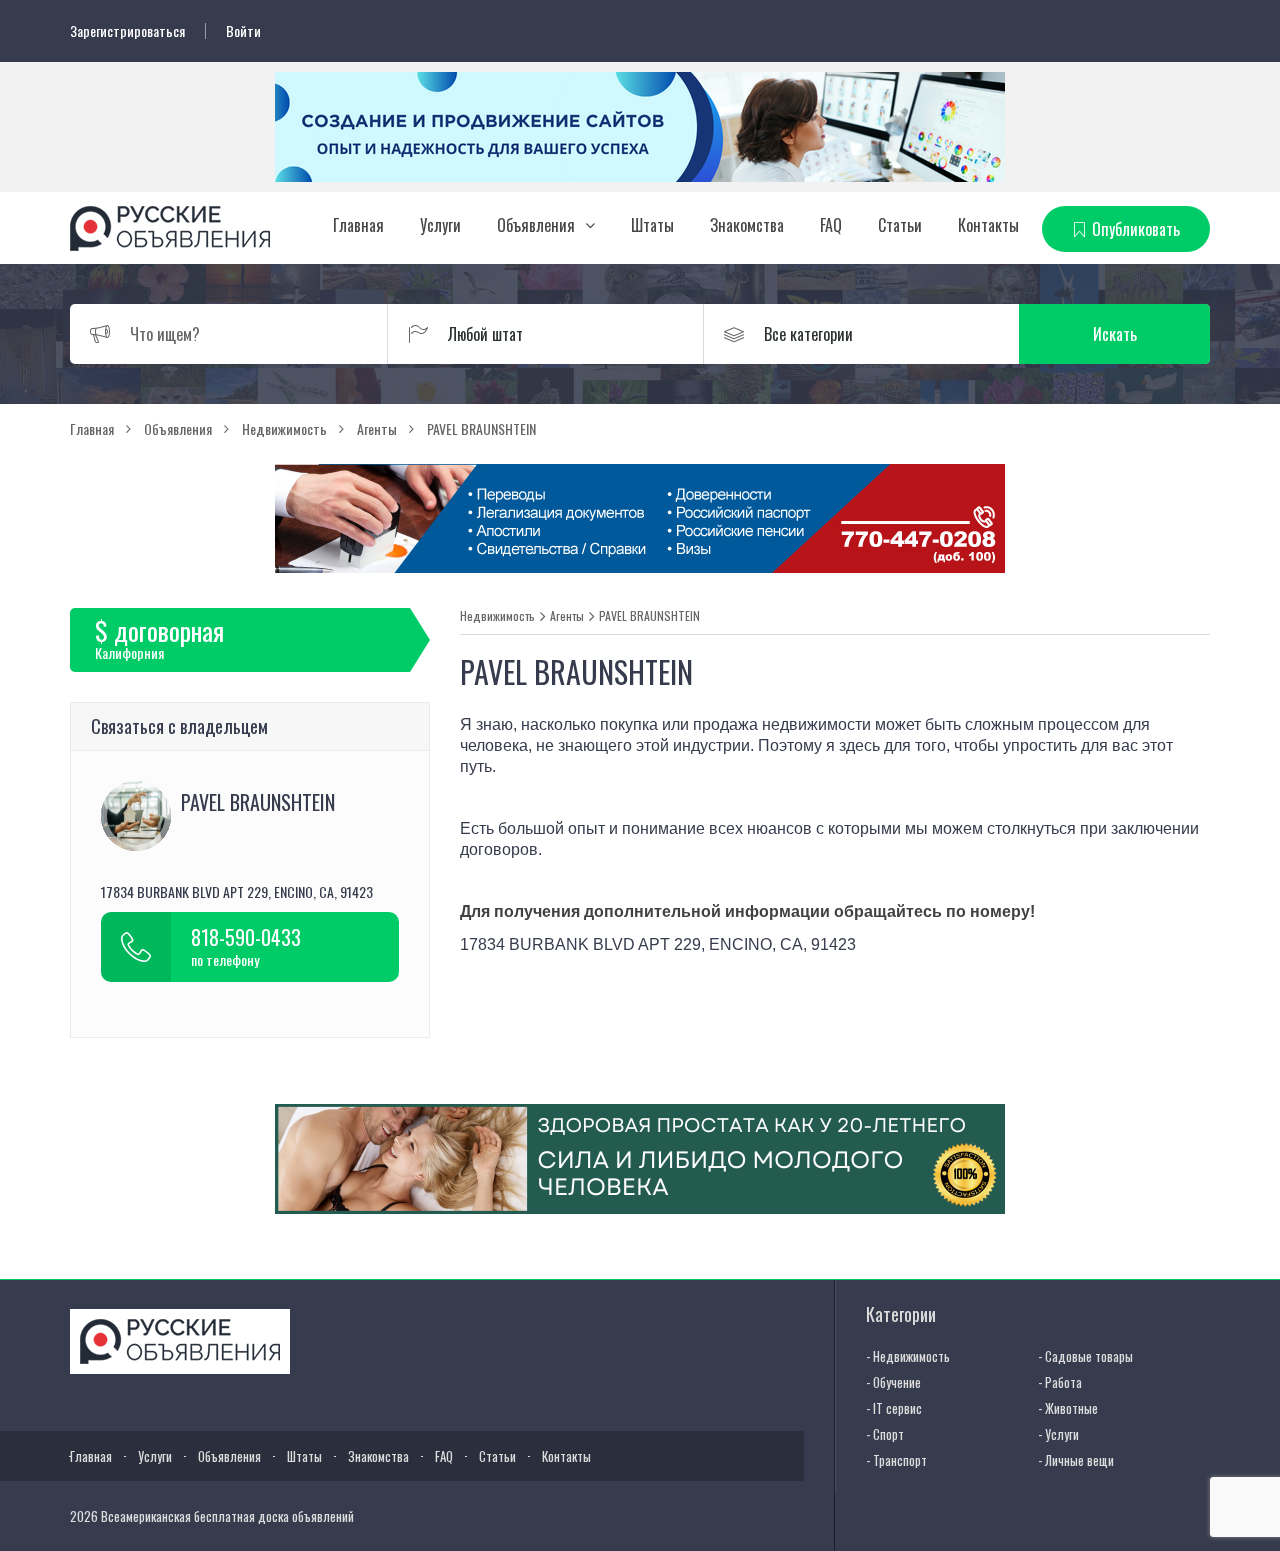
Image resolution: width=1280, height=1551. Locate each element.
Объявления (536, 225)
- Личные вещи (1076, 1460)
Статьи (900, 225)
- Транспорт (896, 1460)
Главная (358, 225)
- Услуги (1058, 1434)
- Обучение (893, 1382)
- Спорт (885, 1434)
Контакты (988, 225)
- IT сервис (894, 1408)
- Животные (1068, 1408)
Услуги (440, 225)
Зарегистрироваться (127, 31)
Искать (1115, 334)
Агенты (567, 616)
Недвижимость (497, 616)
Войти (243, 31)
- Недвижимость (908, 1356)
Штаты (652, 225)
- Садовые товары (1085, 1356)
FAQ (831, 225)
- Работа (1060, 1382)
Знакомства (747, 225)
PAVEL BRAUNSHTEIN (649, 616)
